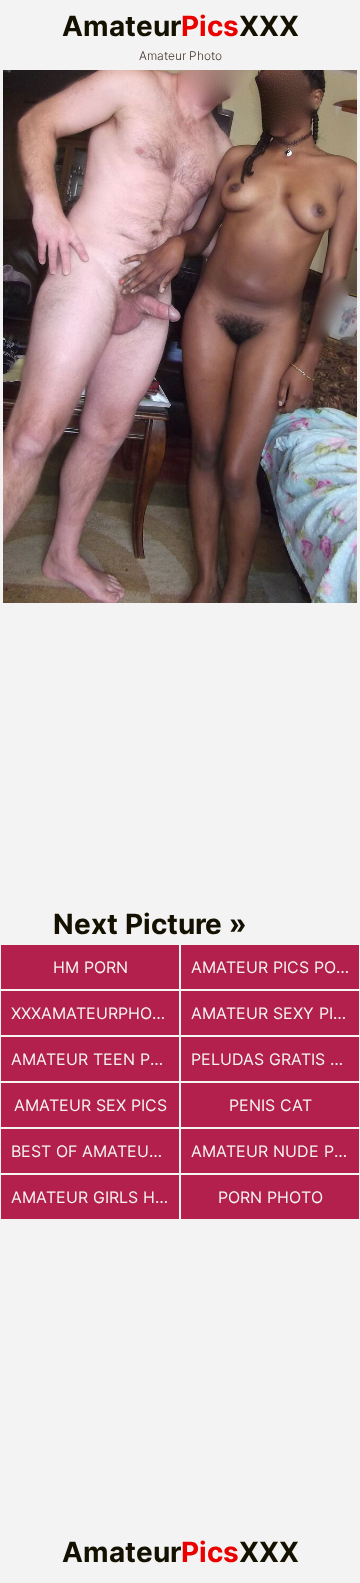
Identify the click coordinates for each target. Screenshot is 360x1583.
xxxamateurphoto (92, 1013)
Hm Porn (90, 967)
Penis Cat (270, 1105)
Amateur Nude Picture (275, 1151)
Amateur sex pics (90, 1105)
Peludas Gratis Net (275, 1059)
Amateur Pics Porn (274, 967)
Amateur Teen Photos (95, 1059)
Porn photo (270, 1197)
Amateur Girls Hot (94, 1197)
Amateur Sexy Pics (273, 1013)
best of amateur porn (95, 1151)
